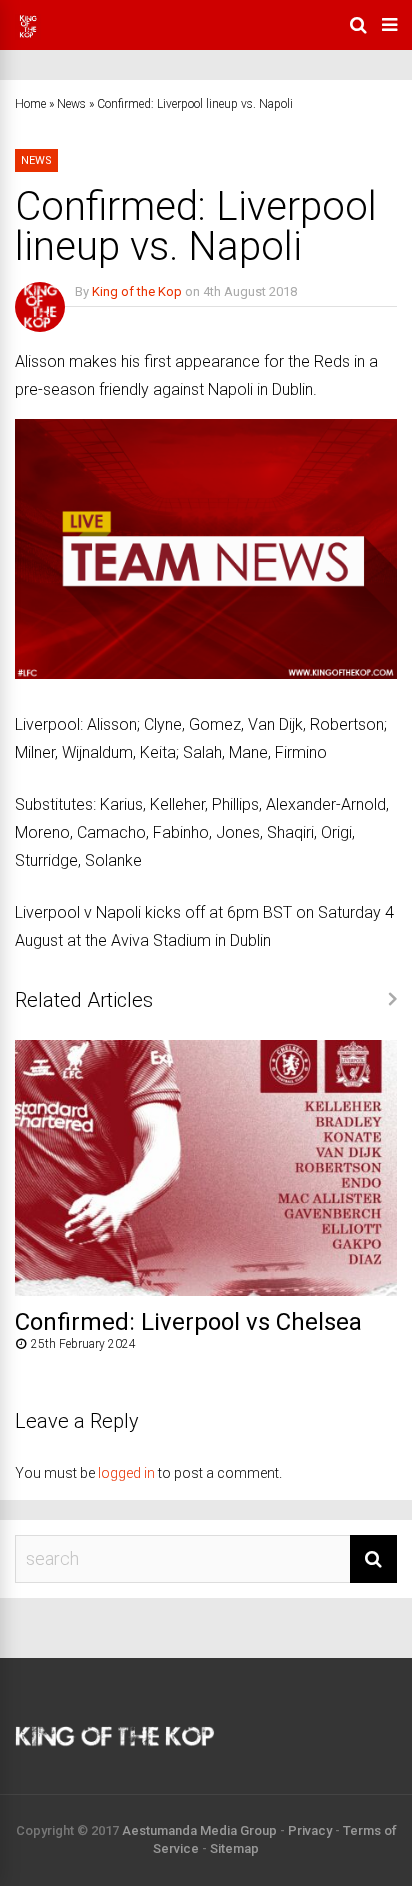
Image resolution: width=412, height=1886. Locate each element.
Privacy (310, 1830)
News (71, 104)
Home (30, 104)
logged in (126, 1473)
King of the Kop (137, 291)
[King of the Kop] (28, 36)
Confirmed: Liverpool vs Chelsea (188, 1322)
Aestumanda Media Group (199, 1830)
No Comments (116, 320)
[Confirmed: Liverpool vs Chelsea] (206, 1290)
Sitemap (234, 1848)
